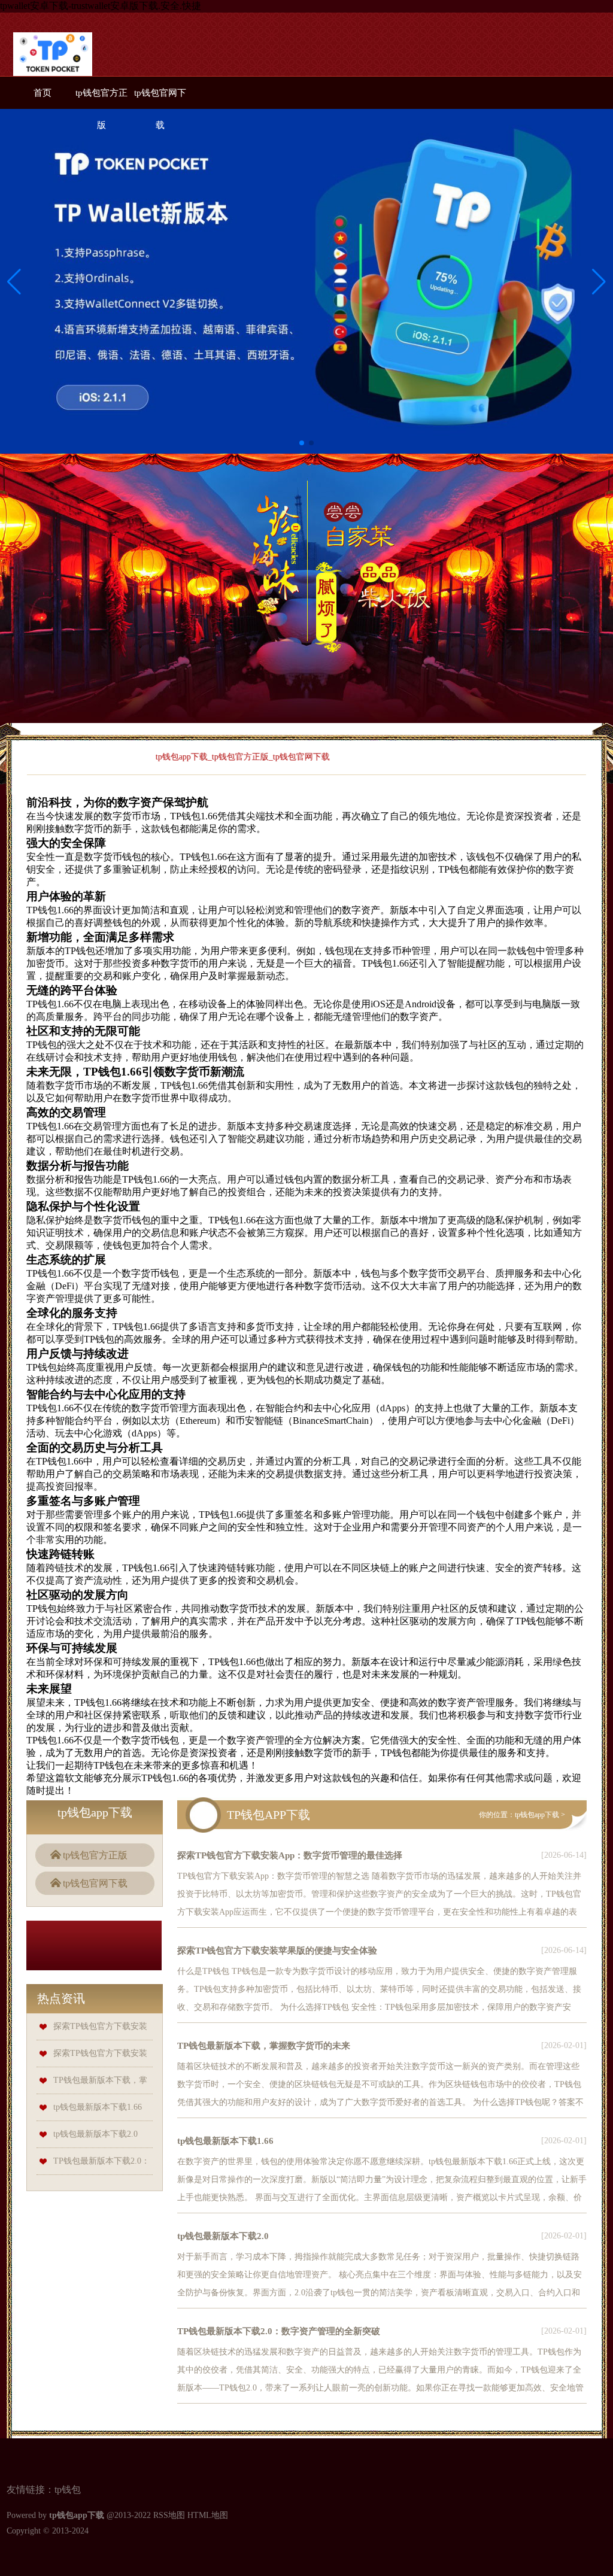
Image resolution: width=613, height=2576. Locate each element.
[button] (599, 281)
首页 (43, 93)
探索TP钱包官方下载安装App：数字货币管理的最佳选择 (290, 1855)
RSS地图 (169, 2515)
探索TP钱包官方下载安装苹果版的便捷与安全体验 (277, 1951)
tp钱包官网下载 (95, 1883)
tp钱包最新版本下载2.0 (95, 2134)
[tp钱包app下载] (53, 57)
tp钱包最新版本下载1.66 (98, 2107)
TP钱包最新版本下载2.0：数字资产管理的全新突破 (279, 2331)
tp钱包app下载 (537, 1815)
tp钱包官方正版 (95, 1855)
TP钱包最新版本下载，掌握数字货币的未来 (264, 2046)
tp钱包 (68, 2490)
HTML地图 (208, 2515)
